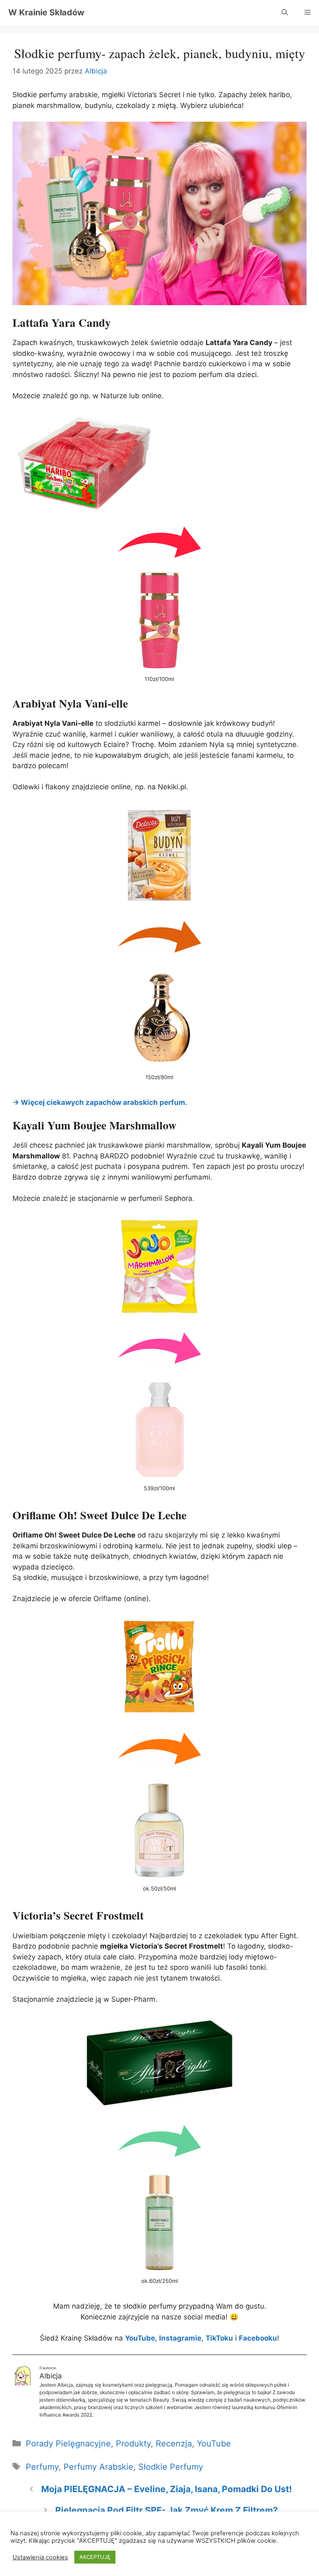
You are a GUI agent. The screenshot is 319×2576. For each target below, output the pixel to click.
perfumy (42, 2467)
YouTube (214, 2444)
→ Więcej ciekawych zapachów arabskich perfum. (100, 1102)
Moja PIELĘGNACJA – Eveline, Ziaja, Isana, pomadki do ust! (167, 2489)
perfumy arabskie (98, 2467)
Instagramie (180, 2338)
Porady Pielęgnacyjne (68, 2444)
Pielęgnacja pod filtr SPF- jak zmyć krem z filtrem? (167, 2510)
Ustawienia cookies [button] (40, 2557)
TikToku (219, 2338)
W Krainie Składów (46, 12)
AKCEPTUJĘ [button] (95, 2557)
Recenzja (174, 2444)
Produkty (133, 2444)
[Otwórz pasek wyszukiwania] (285, 12)
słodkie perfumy (171, 2467)
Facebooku (258, 2338)
